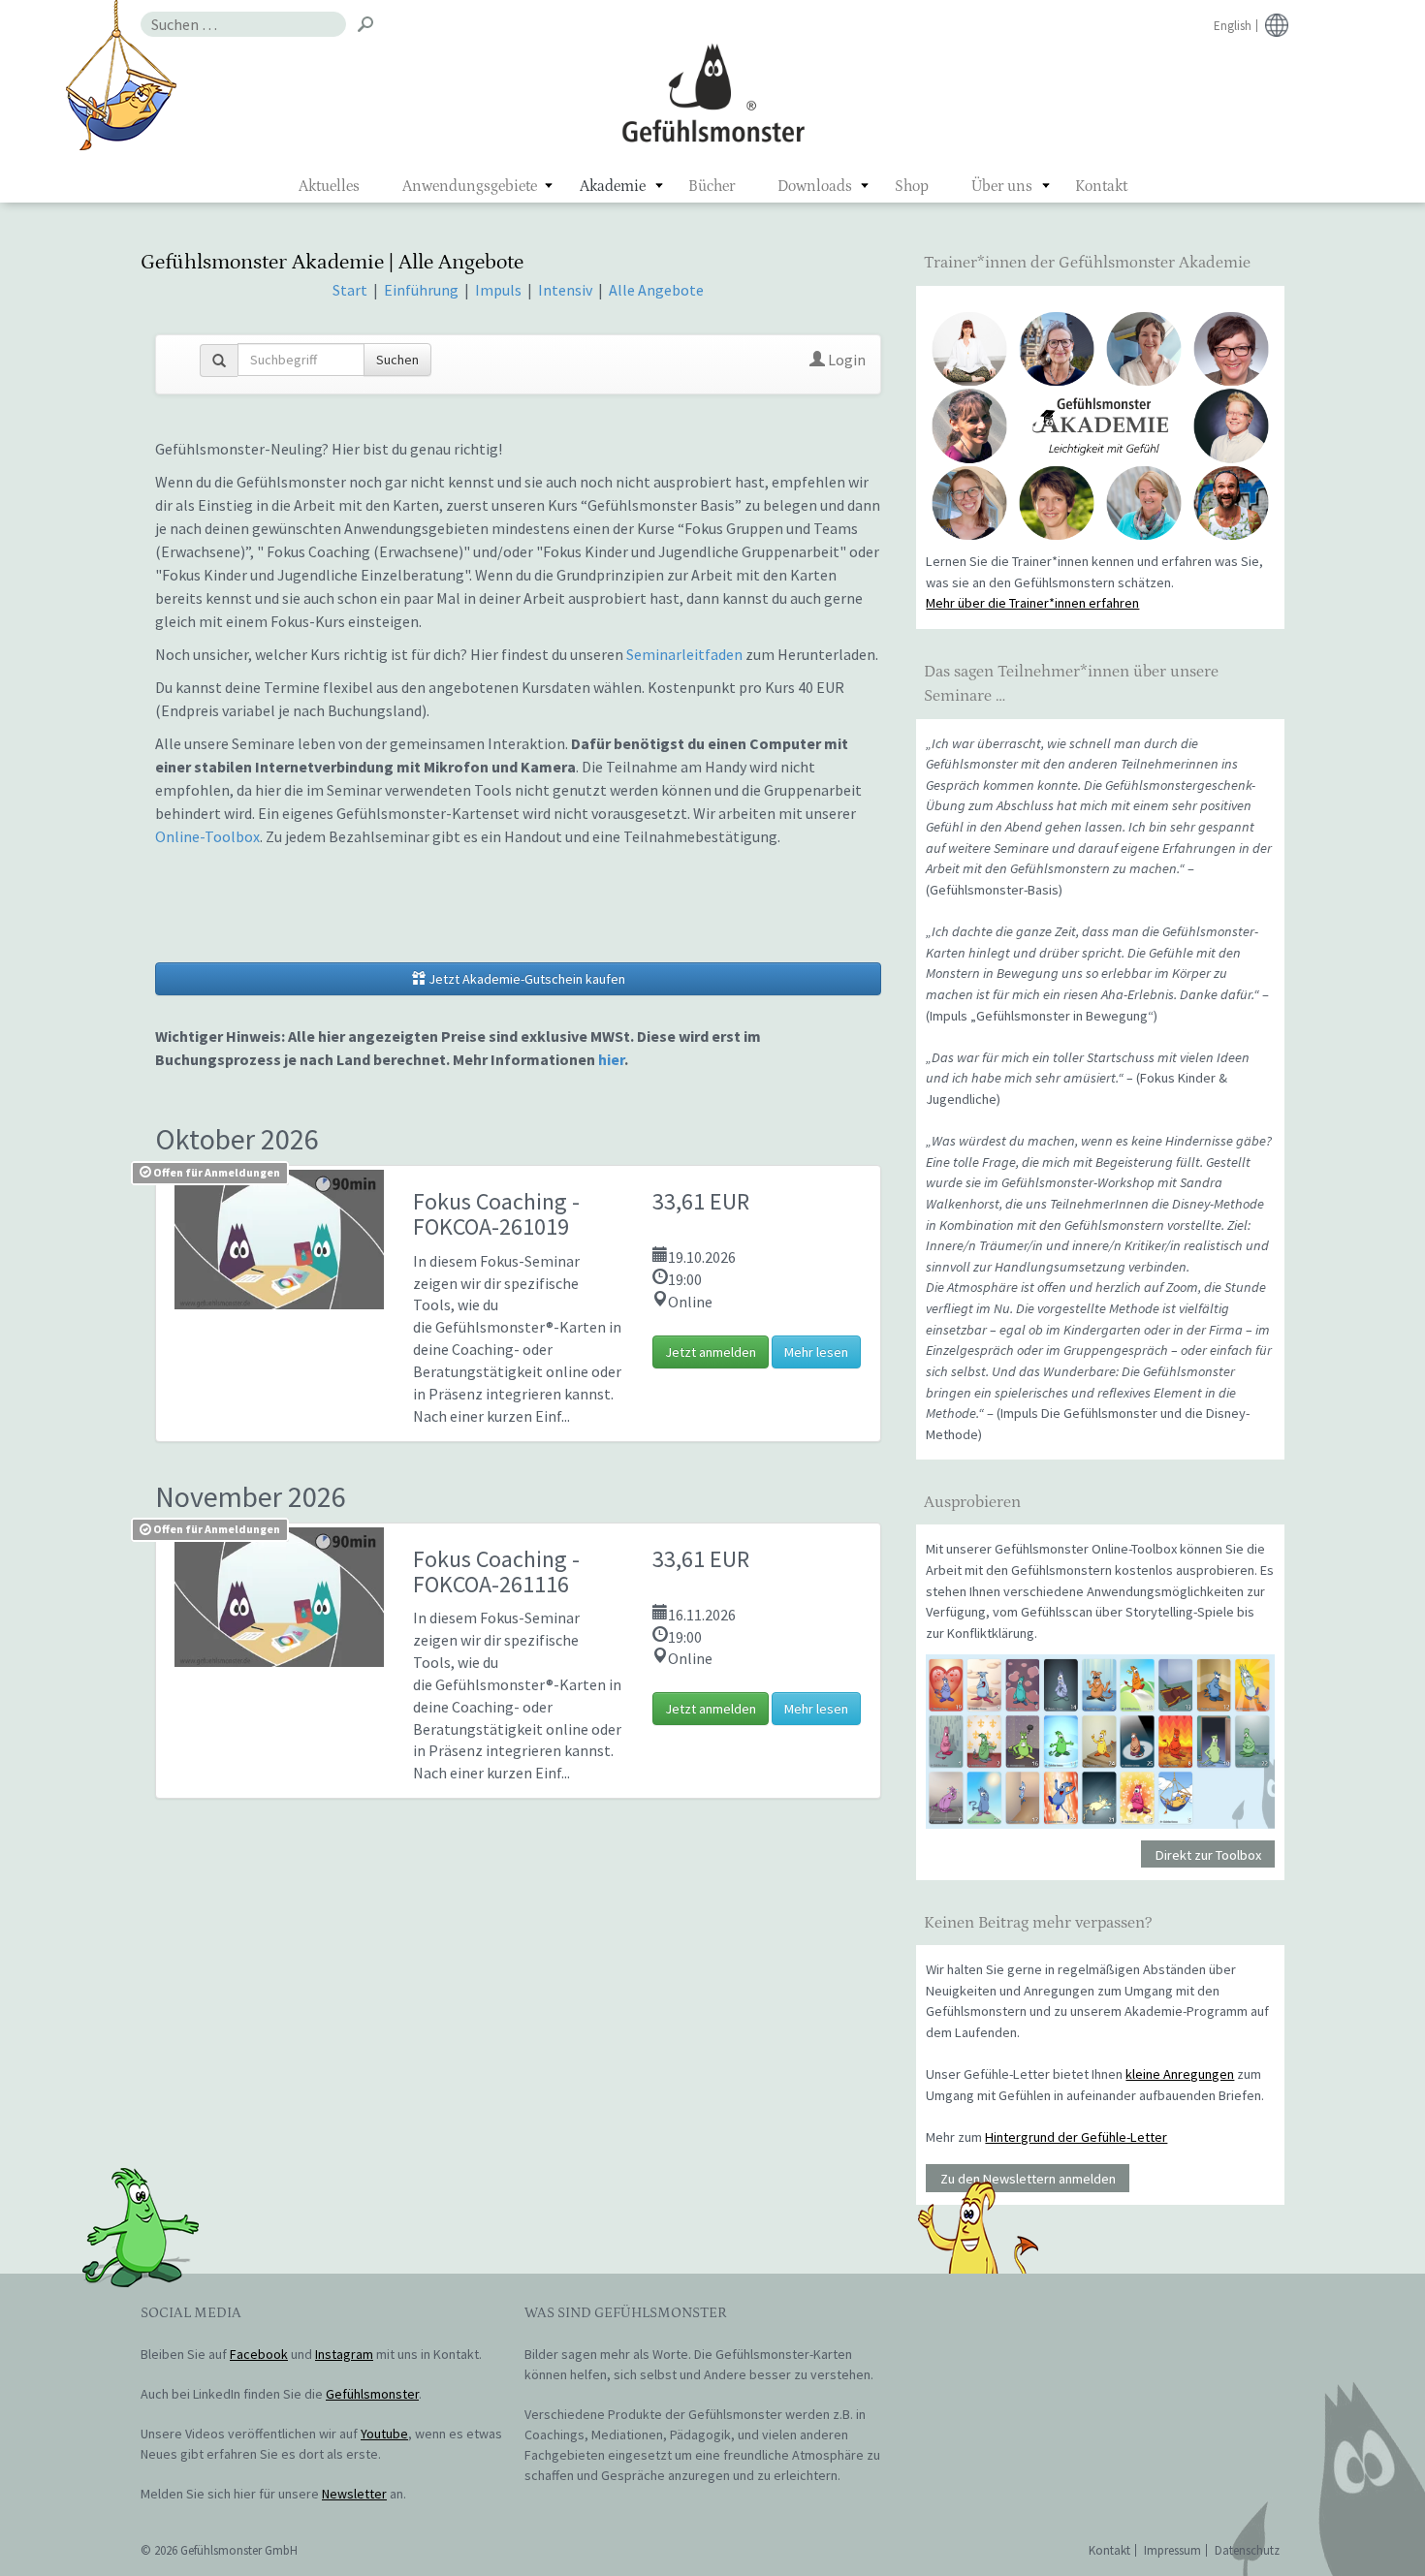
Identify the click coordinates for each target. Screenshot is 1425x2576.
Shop (912, 186)
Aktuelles (329, 186)
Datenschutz (1247, 2550)
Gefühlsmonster (713, 92)
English (1233, 26)
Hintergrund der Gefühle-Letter (1076, 2137)
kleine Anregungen (1180, 2074)
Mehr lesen (816, 1352)
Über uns (1002, 186)
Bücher (712, 186)
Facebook (259, 2354)
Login (845, 360)
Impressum (1172, 2550)
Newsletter (354, 2494)
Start (350, 290)
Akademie (613, 186)
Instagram (344, 2354)
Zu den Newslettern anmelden (1028, 2179)
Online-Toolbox (207, 836)
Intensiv (565, 290)
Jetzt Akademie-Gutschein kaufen (525, 979)
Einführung (423, 290)
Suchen (397, 360)
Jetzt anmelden (711, 1352)
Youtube (384, 2434)
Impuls (498, 290)
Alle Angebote (656, 290)
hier (611, 1059)
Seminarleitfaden (684, 654)
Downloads (815, 186)
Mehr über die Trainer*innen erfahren (1032, 603)
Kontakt (1101, 186)
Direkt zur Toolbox (1208, 1854)
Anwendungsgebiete (470, 186)
